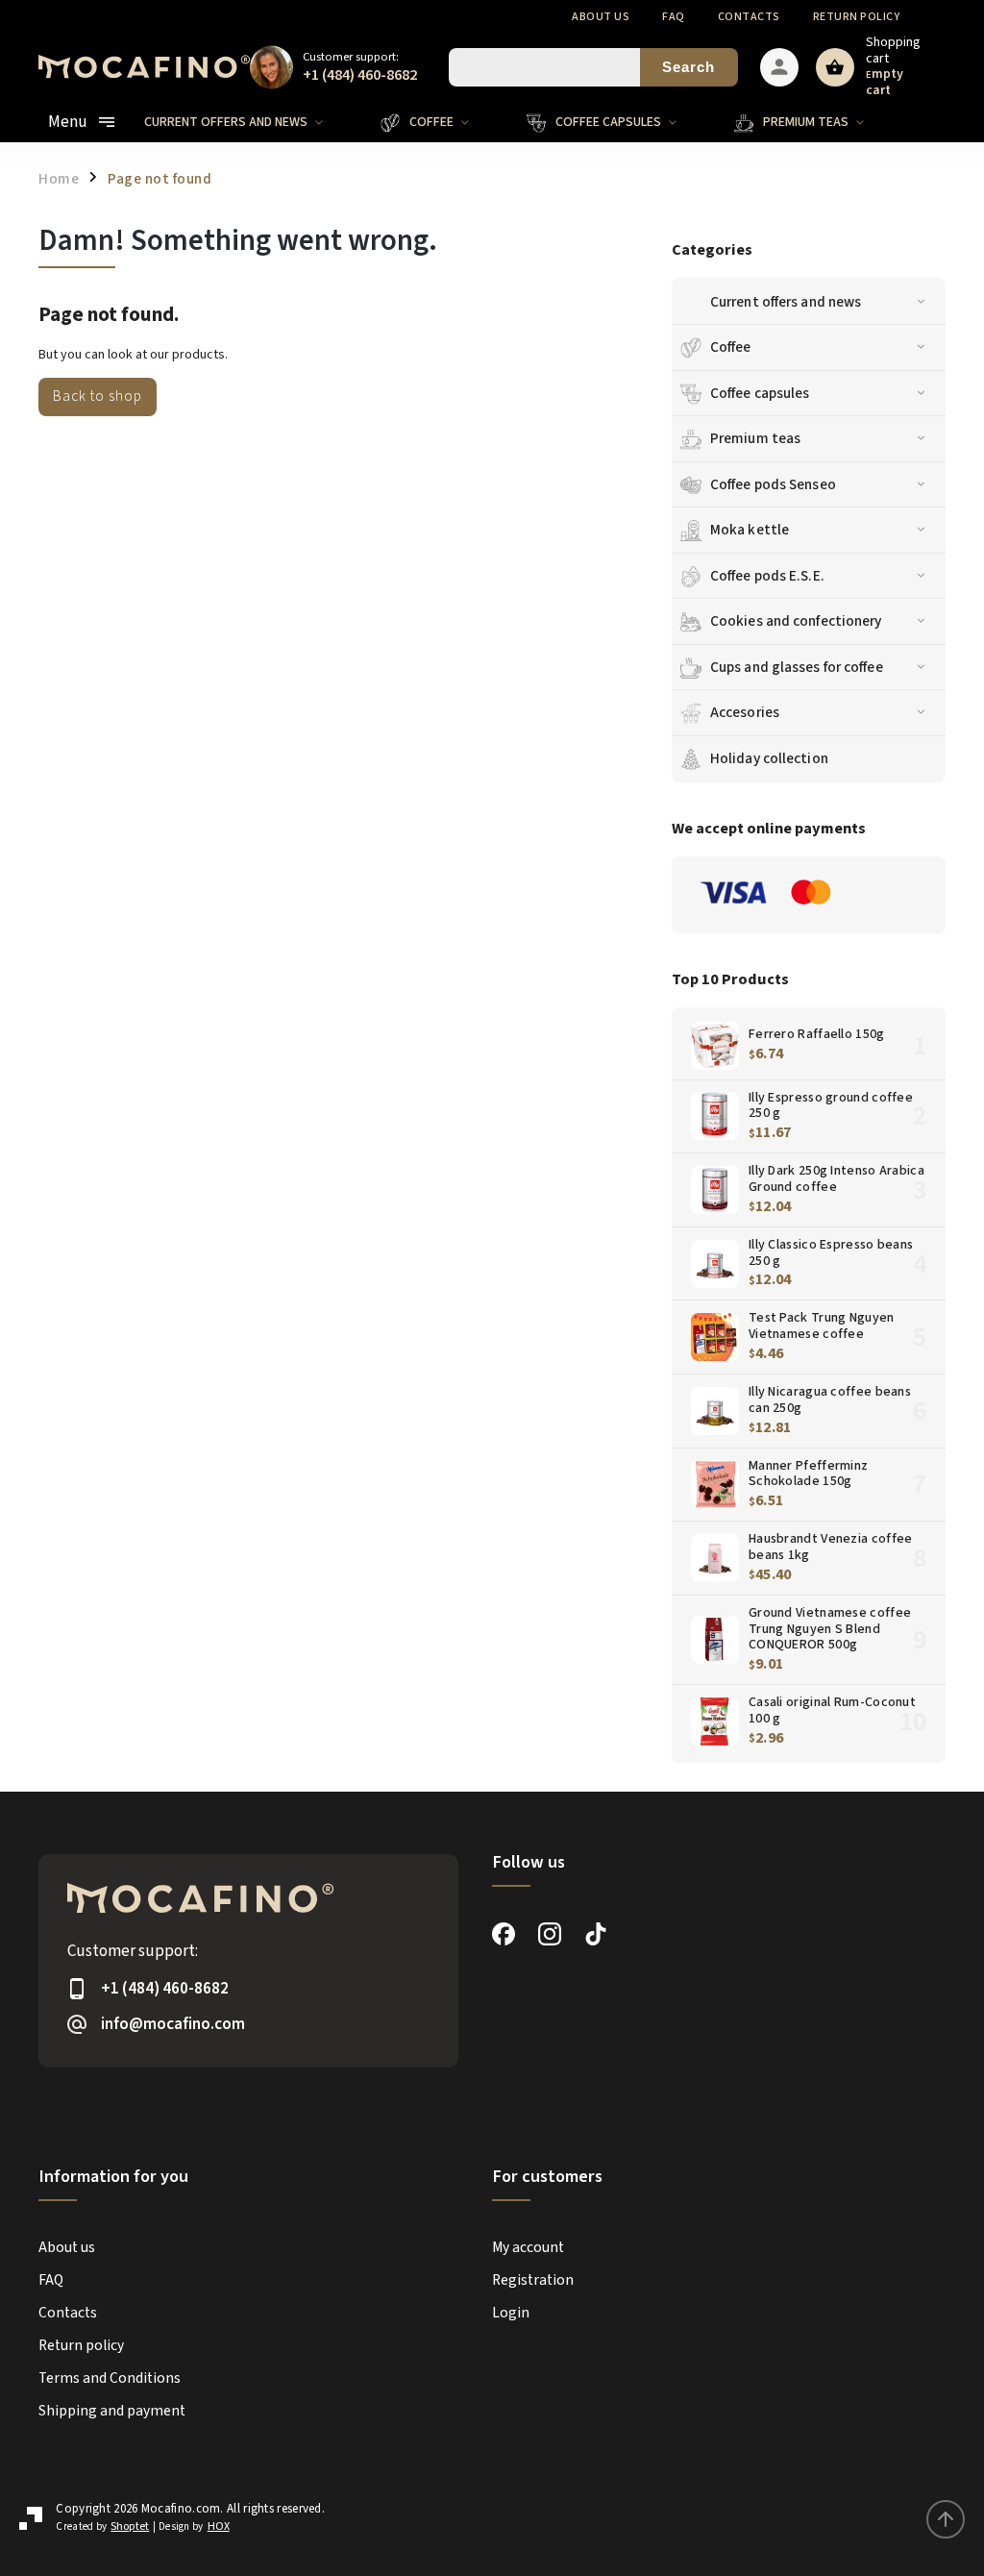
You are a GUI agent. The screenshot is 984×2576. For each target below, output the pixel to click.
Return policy (857, 17)
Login (511, 2313)
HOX (219, 2526)
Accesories (745, 712)
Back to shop (98, 396)
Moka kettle (750, 530)
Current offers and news (786, 302)
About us (601, 17)
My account (528, 2247)
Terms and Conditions (110, 2378)
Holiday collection (769, 758)
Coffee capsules (760, 393)
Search (689, 67)
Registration (533, 2280)
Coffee (731, 347)
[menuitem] (248, 122)
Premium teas (755, 438)
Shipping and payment (112, 2411)
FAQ (674, 17)
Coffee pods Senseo (773, 484)
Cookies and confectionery (796, 621)
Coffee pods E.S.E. (767, 576)
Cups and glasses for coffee (797, 667)
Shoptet (130, 2526)
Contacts (749, 17)
